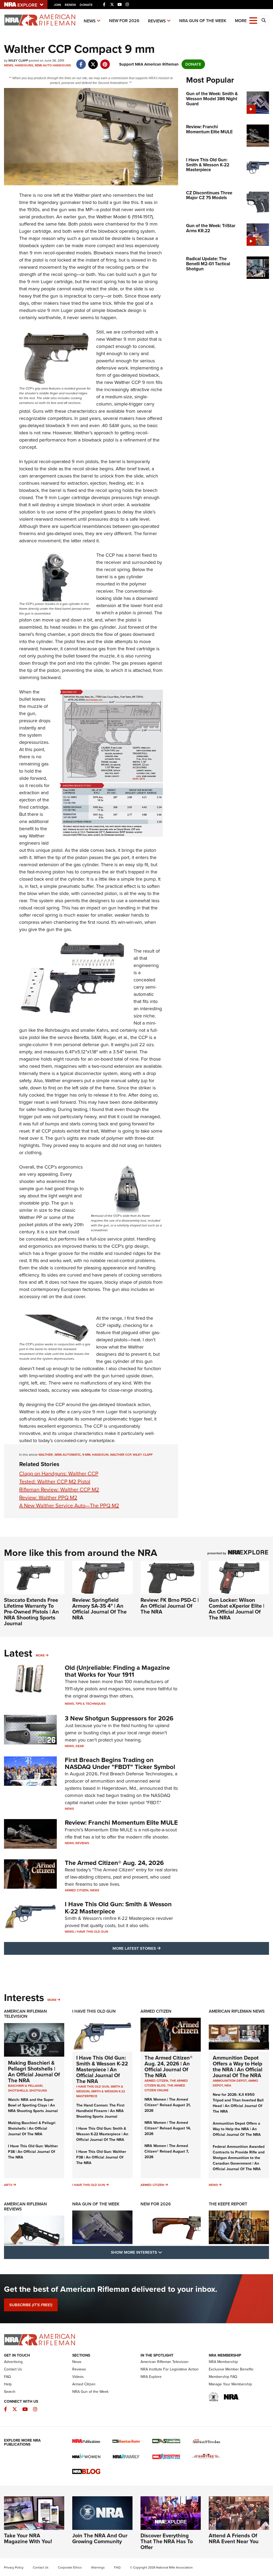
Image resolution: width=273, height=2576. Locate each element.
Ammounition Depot (230, 2081)
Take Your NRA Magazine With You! (28, 2538)
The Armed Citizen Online (165, 2088)
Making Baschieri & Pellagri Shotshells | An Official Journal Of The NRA (34, 2072)
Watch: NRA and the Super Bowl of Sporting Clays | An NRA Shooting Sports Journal (33, 2105)
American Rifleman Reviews (25, 2206)
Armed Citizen (77, 1890)
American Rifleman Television (25, 2014)
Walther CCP (121, 1455)
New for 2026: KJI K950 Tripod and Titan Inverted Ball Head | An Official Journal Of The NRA (238, 2103)
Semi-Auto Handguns (53, 65)
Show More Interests (165, 2252)
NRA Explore (151, 2377)
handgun (100, 1455)
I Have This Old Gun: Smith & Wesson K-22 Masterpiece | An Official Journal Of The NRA (102, 2069)
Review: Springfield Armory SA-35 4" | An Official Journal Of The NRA (99, 1609)
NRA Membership (223, 2362)
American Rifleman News (237, 2011)
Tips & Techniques (91, 1704)
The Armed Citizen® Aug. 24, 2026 (114, 1863)
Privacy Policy (14, 2567)
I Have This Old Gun (92, 1932)
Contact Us (13, 2369)
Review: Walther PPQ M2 (48, 1498)
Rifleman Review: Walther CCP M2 (59, 1490)
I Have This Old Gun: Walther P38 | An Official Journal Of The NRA (33, 2152)
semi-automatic (68, 1455)
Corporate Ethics (70, 2567)
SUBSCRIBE (31, 2305)
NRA (228, 2085)
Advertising (13, 2362)
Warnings (98, 2567)
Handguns (24, 65)
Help (8, 2384)
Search (10, 2392)
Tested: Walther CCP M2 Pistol (55, 1482)
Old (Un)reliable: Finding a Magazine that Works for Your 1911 (117, 1671)
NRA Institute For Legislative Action (170, 2369)
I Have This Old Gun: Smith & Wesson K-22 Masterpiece (118, 1908)
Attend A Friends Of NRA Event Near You (234, 2538)
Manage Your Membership (230, 2384)
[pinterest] (105, 62)
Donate (86, 5)
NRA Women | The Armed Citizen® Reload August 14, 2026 (168, 2128)
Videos (78, 2377)
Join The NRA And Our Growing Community (100, 2538)
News (90, 21)
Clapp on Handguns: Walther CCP (59, 1474)
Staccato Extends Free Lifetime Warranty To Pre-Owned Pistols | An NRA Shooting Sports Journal (31, 1612)
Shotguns (38, 2091)
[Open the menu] (253, 20)
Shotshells (18, 2091)
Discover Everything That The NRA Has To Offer (167, 2541)
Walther (82, 195)
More (40, 1655)
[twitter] (93, 62)
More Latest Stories (158, 1948)
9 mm (86, 1455)
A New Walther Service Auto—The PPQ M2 (69, 1506)
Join (57, 5)
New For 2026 (124, 21)
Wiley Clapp (143, 1455)
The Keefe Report (228, 2204)
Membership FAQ (223, 2377)
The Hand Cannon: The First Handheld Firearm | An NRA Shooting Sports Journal (100, 2111)
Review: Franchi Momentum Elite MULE (121, 1823)
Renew (70, 5)
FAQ (7, 2377)
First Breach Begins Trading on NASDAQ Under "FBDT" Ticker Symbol (120, 1763)
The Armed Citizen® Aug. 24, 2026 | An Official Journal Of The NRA (168, 2067)
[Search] (264, 21)
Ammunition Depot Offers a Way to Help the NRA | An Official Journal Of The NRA (238, 2067)
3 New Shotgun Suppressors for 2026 (119, 1718)
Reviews (157, 21)
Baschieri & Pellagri (25, 2086)
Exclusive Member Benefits (231, 2369)
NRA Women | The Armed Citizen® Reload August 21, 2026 (168, 2105)
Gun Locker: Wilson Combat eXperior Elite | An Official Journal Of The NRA (236, 1609)
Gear (80, 1746)
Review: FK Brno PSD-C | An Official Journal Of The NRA (170, 1606)
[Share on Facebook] (81, 62)
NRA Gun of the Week (203, 21)
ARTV (8, 2185)
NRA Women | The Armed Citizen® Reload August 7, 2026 (167, 2151)
